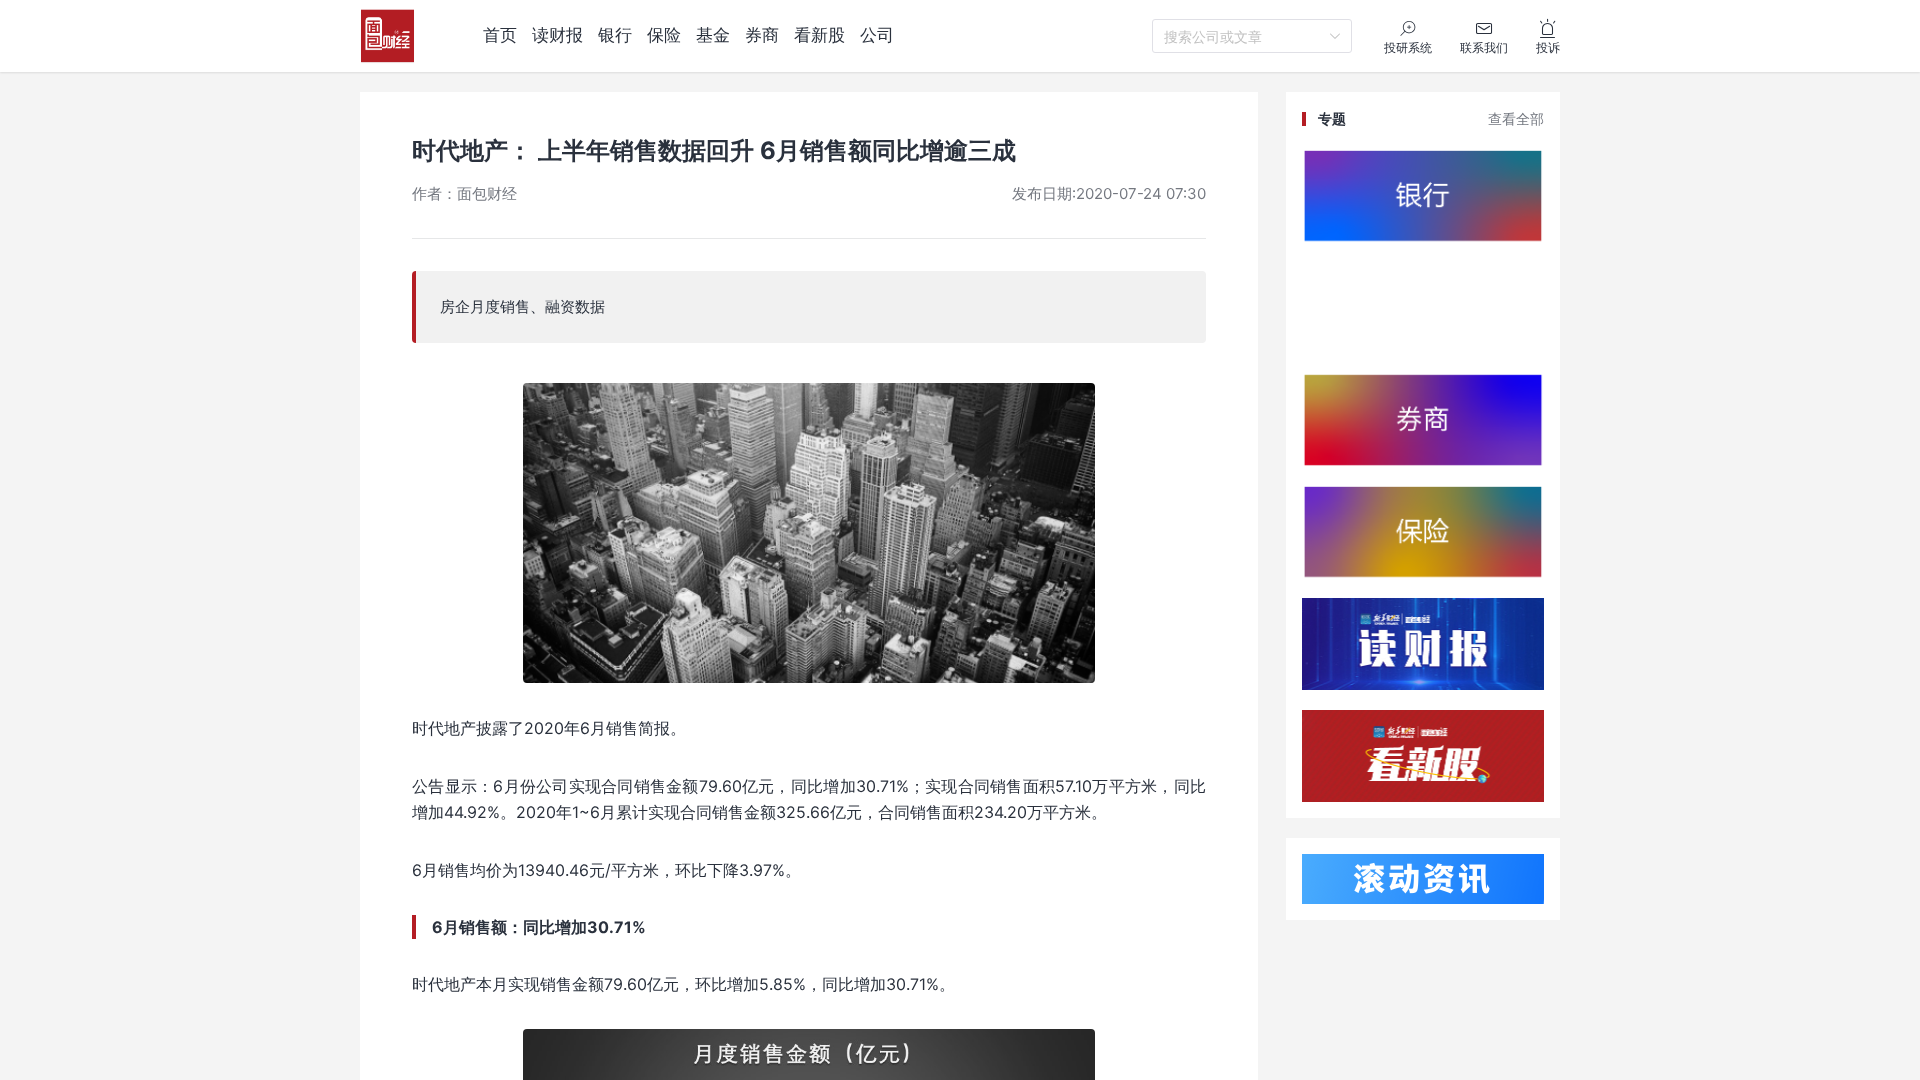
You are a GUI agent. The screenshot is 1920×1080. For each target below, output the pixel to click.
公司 (877, 35)
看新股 (819, 35)
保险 (664, 35)
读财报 (557, 35)
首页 (500, 35)
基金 (713, 35)
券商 (762, 35)
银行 (615, 35)
